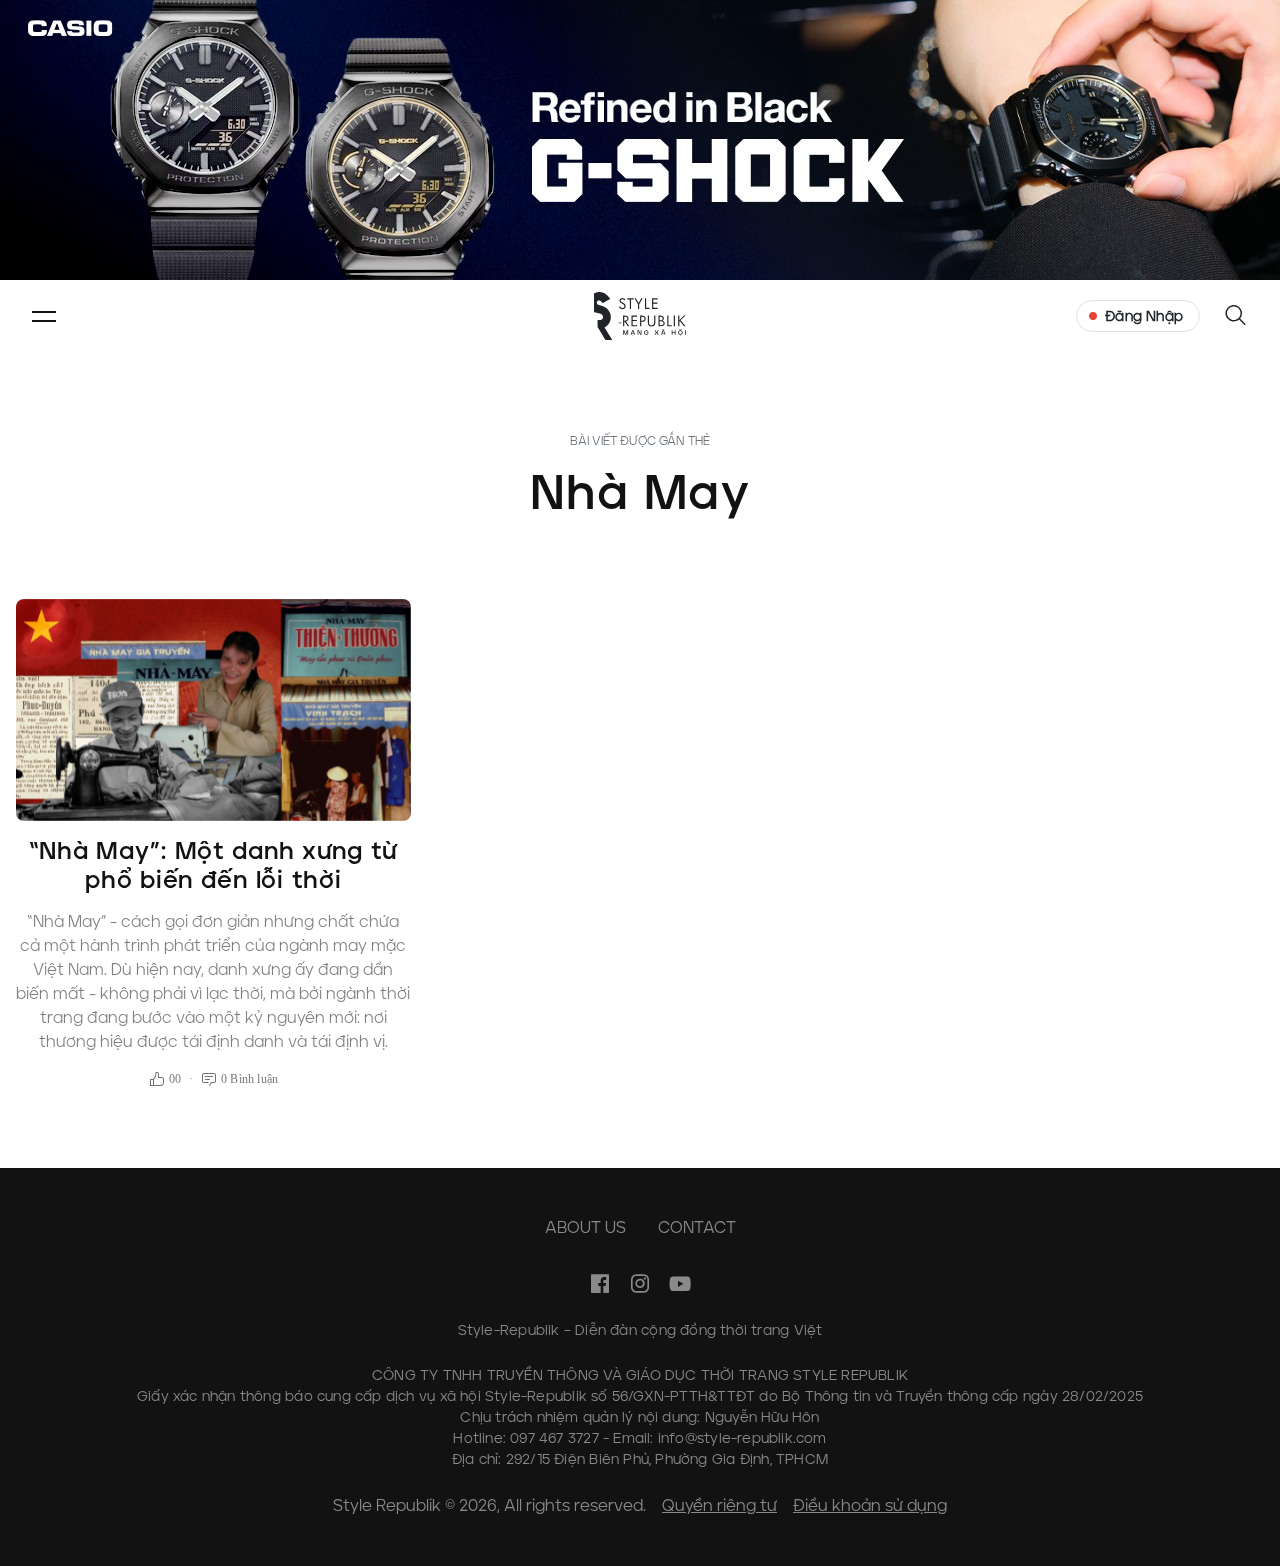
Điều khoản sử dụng (870, 1505)
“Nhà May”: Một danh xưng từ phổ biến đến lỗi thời (213, 865)
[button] (44, 316)
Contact (697, 1227)
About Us (585, 1227)
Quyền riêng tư (719, 1505)
